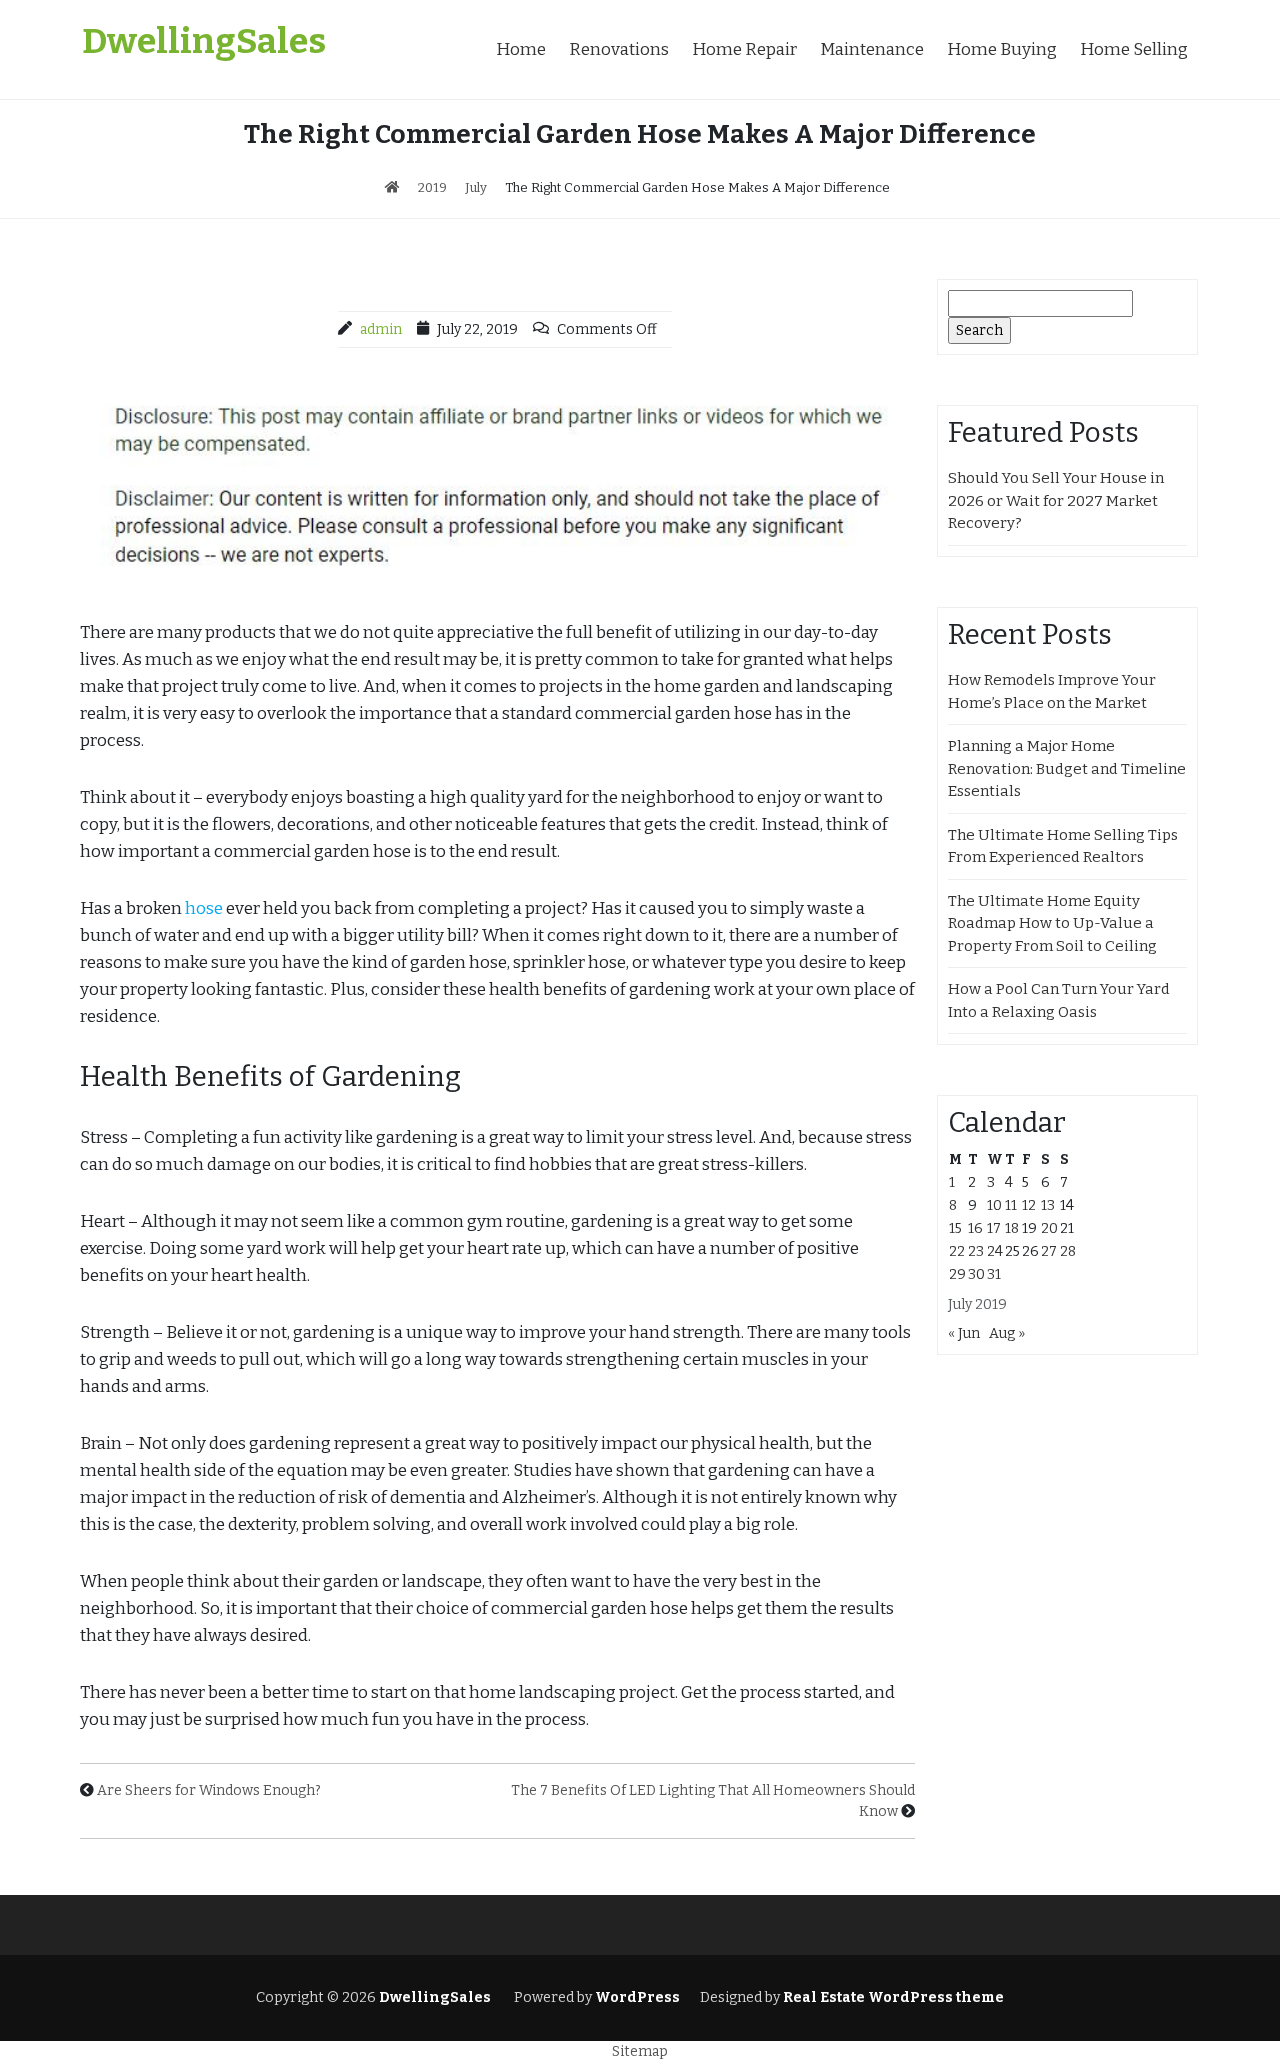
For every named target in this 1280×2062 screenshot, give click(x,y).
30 (976, 1274)
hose (204, 908)
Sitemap (640, 2051)
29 (957, 1274)
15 (955, 1228)
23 (976, 1251)
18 (1012, 1228)
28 (1068, 1251)
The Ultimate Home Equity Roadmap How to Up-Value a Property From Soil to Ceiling (1052, 923)
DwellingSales (204, 41)
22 (957, 1251)
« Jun (964, 1333)
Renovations (619, 49)
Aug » (1007, 1333)
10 (994, 1205)
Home (521, 49)
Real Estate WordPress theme (892, 1997)
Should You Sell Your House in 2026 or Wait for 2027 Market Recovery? (1056, 500)
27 (1049, 1251)
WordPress (637, 1997)
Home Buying (1002, 49)
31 (994, 1274)
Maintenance (872, 49)
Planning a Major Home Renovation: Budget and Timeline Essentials (1067, 768)
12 (1029, 1205)
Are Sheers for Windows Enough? (209, 1790)
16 (975, 1228)
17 (994, 1228)
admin (381, 329)
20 (1049, 1228)
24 (995, 1251)
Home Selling (1134, 49)
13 (1048, 1205)
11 (1011, 1205)
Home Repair (744, 49)
